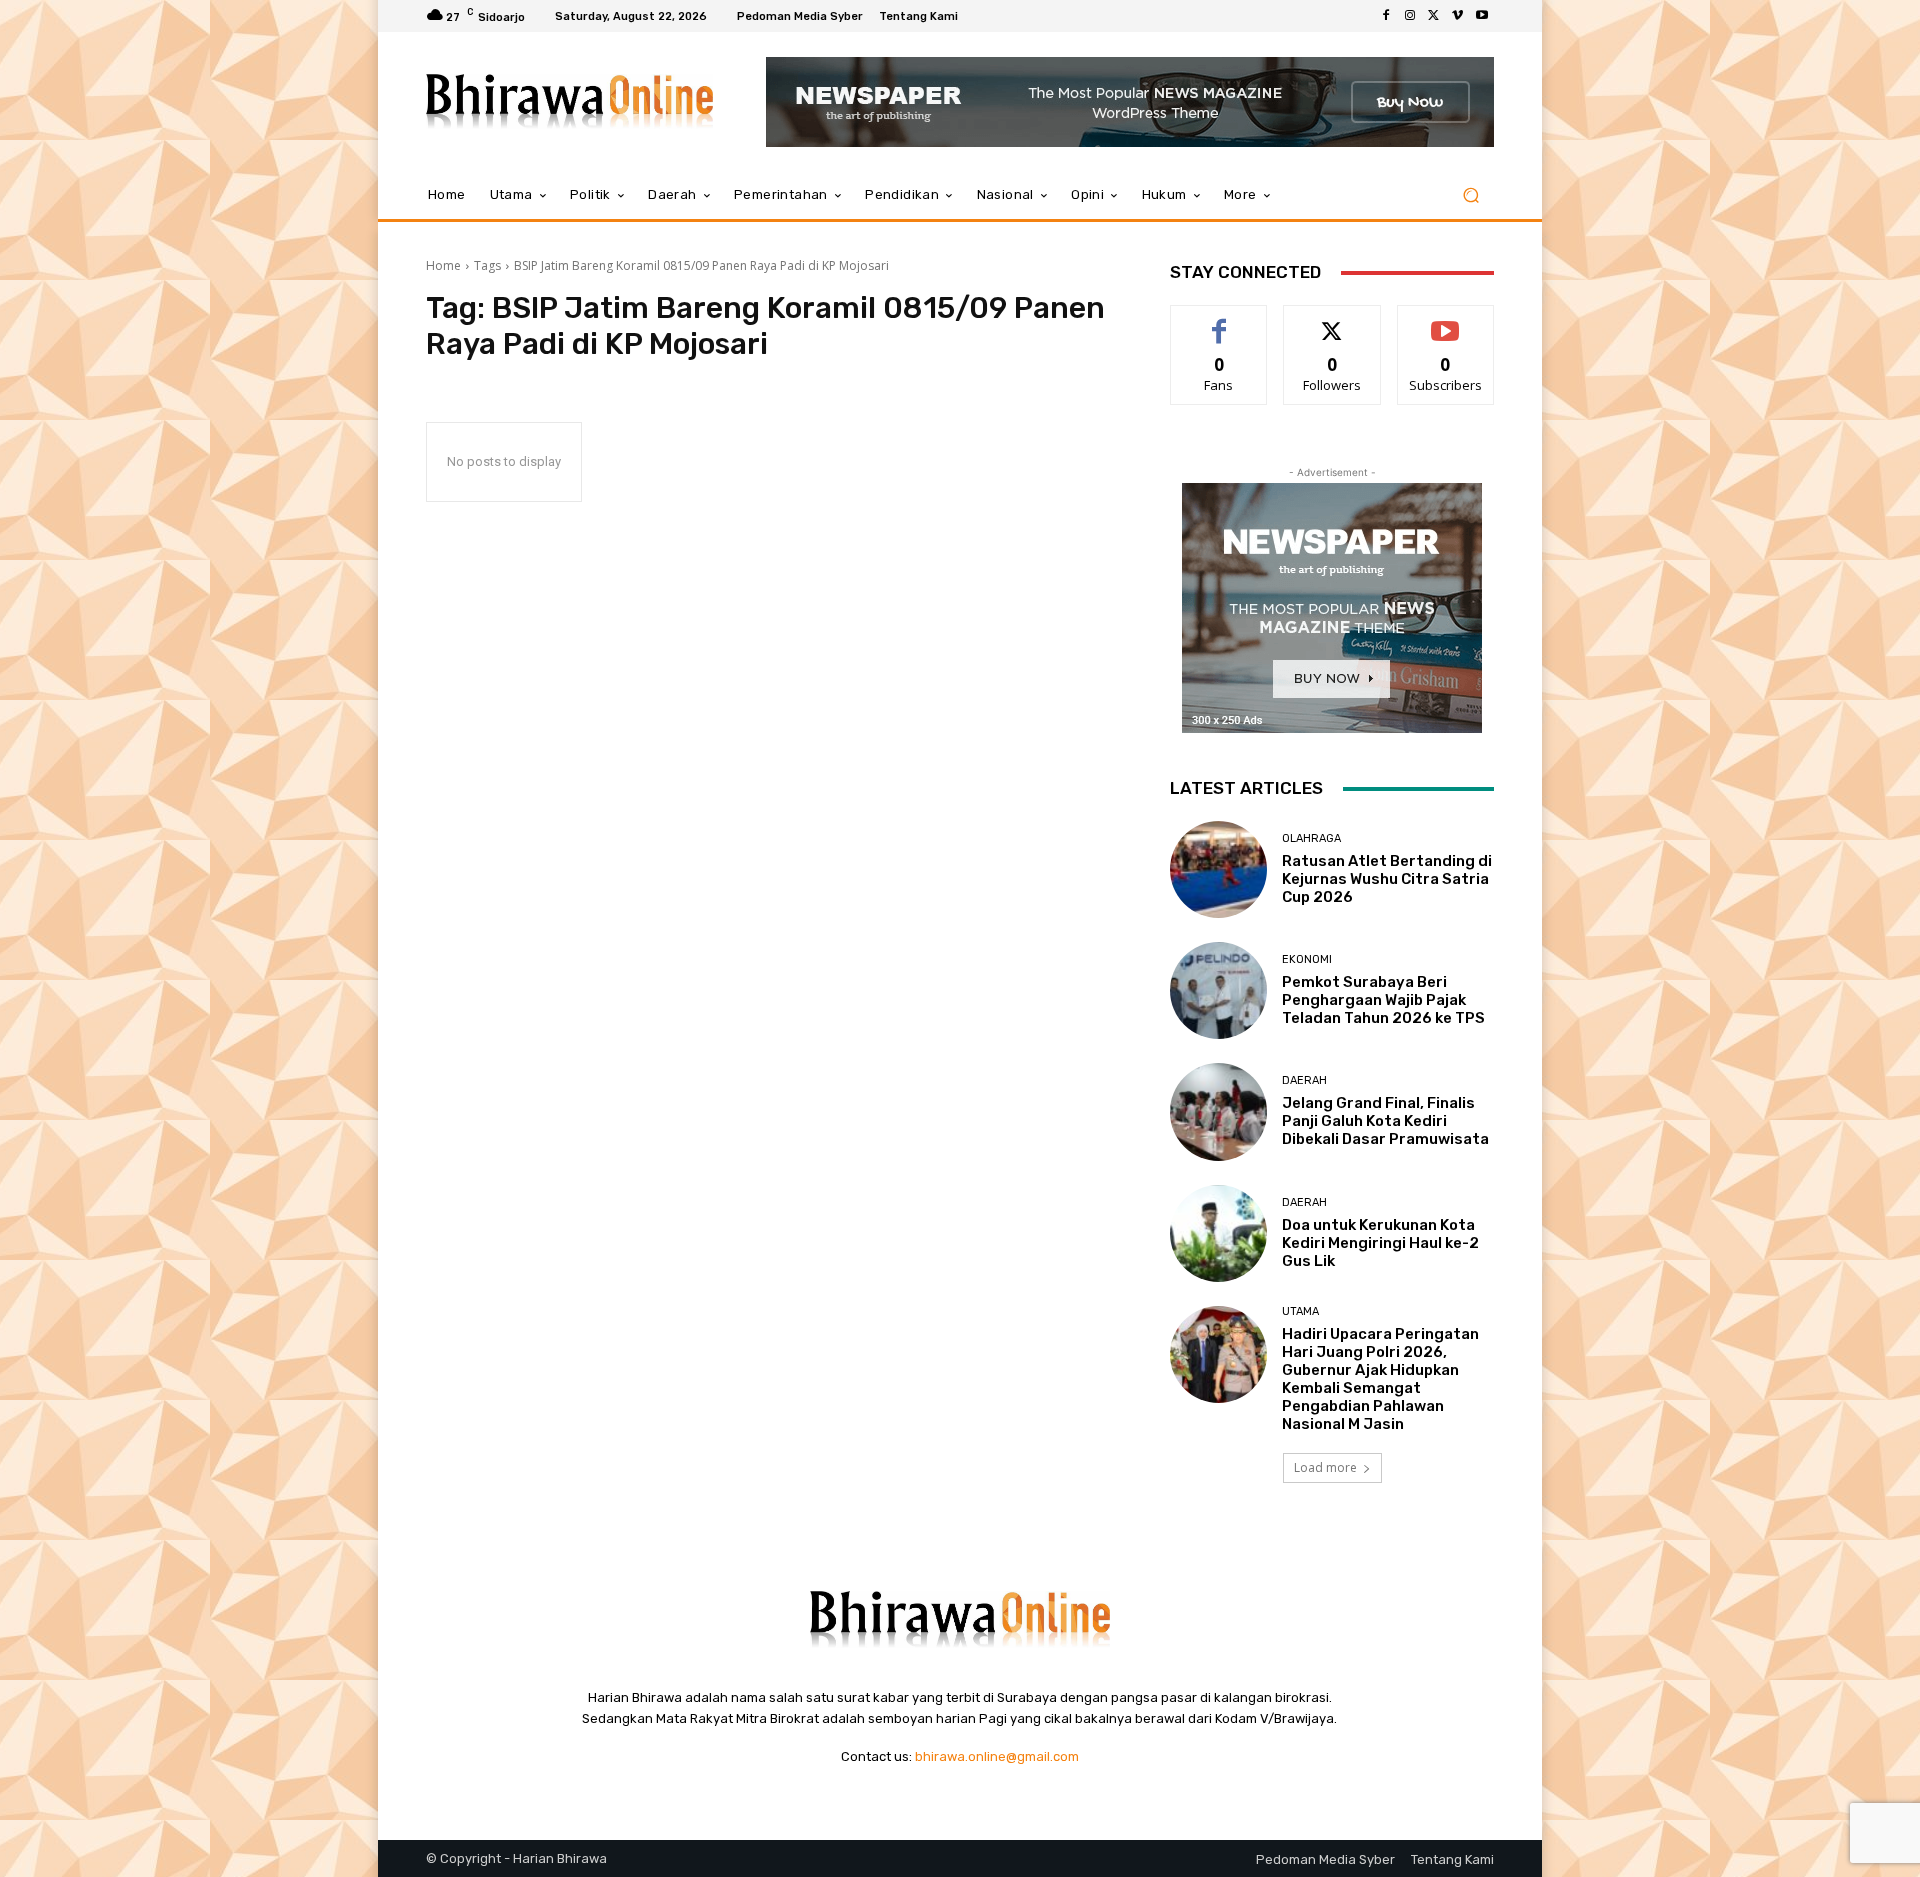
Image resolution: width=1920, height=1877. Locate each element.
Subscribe (1446, 320)
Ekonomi (1307, 959)
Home (443, 265)
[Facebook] (1386, 16)
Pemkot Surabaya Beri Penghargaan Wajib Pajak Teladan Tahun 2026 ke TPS (1383, 1000)
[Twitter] (1434, 16)
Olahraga (1311, 838)
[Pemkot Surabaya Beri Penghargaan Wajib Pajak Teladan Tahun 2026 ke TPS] (1218, 990)
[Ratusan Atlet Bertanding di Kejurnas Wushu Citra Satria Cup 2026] (1218, 869)
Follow (1332, 320)
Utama (1300, 1311)
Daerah (1304, 1080)
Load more (1325, 1467)
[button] (1470, 195)
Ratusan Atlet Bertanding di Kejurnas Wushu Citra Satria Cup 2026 (1387, 879)
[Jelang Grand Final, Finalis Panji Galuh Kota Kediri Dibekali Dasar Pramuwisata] (1218, 1111)
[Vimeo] (1458, 16)
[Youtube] (1482, 16)
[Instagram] (1410, 16)
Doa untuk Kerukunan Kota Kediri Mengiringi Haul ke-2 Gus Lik (1380, 1243)
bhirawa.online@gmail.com (997, 1756)
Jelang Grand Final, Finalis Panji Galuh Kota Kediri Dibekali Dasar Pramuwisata (1385, 1121)
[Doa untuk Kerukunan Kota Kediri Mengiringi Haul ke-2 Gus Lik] (1218, 1233)
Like (1219, 320)
